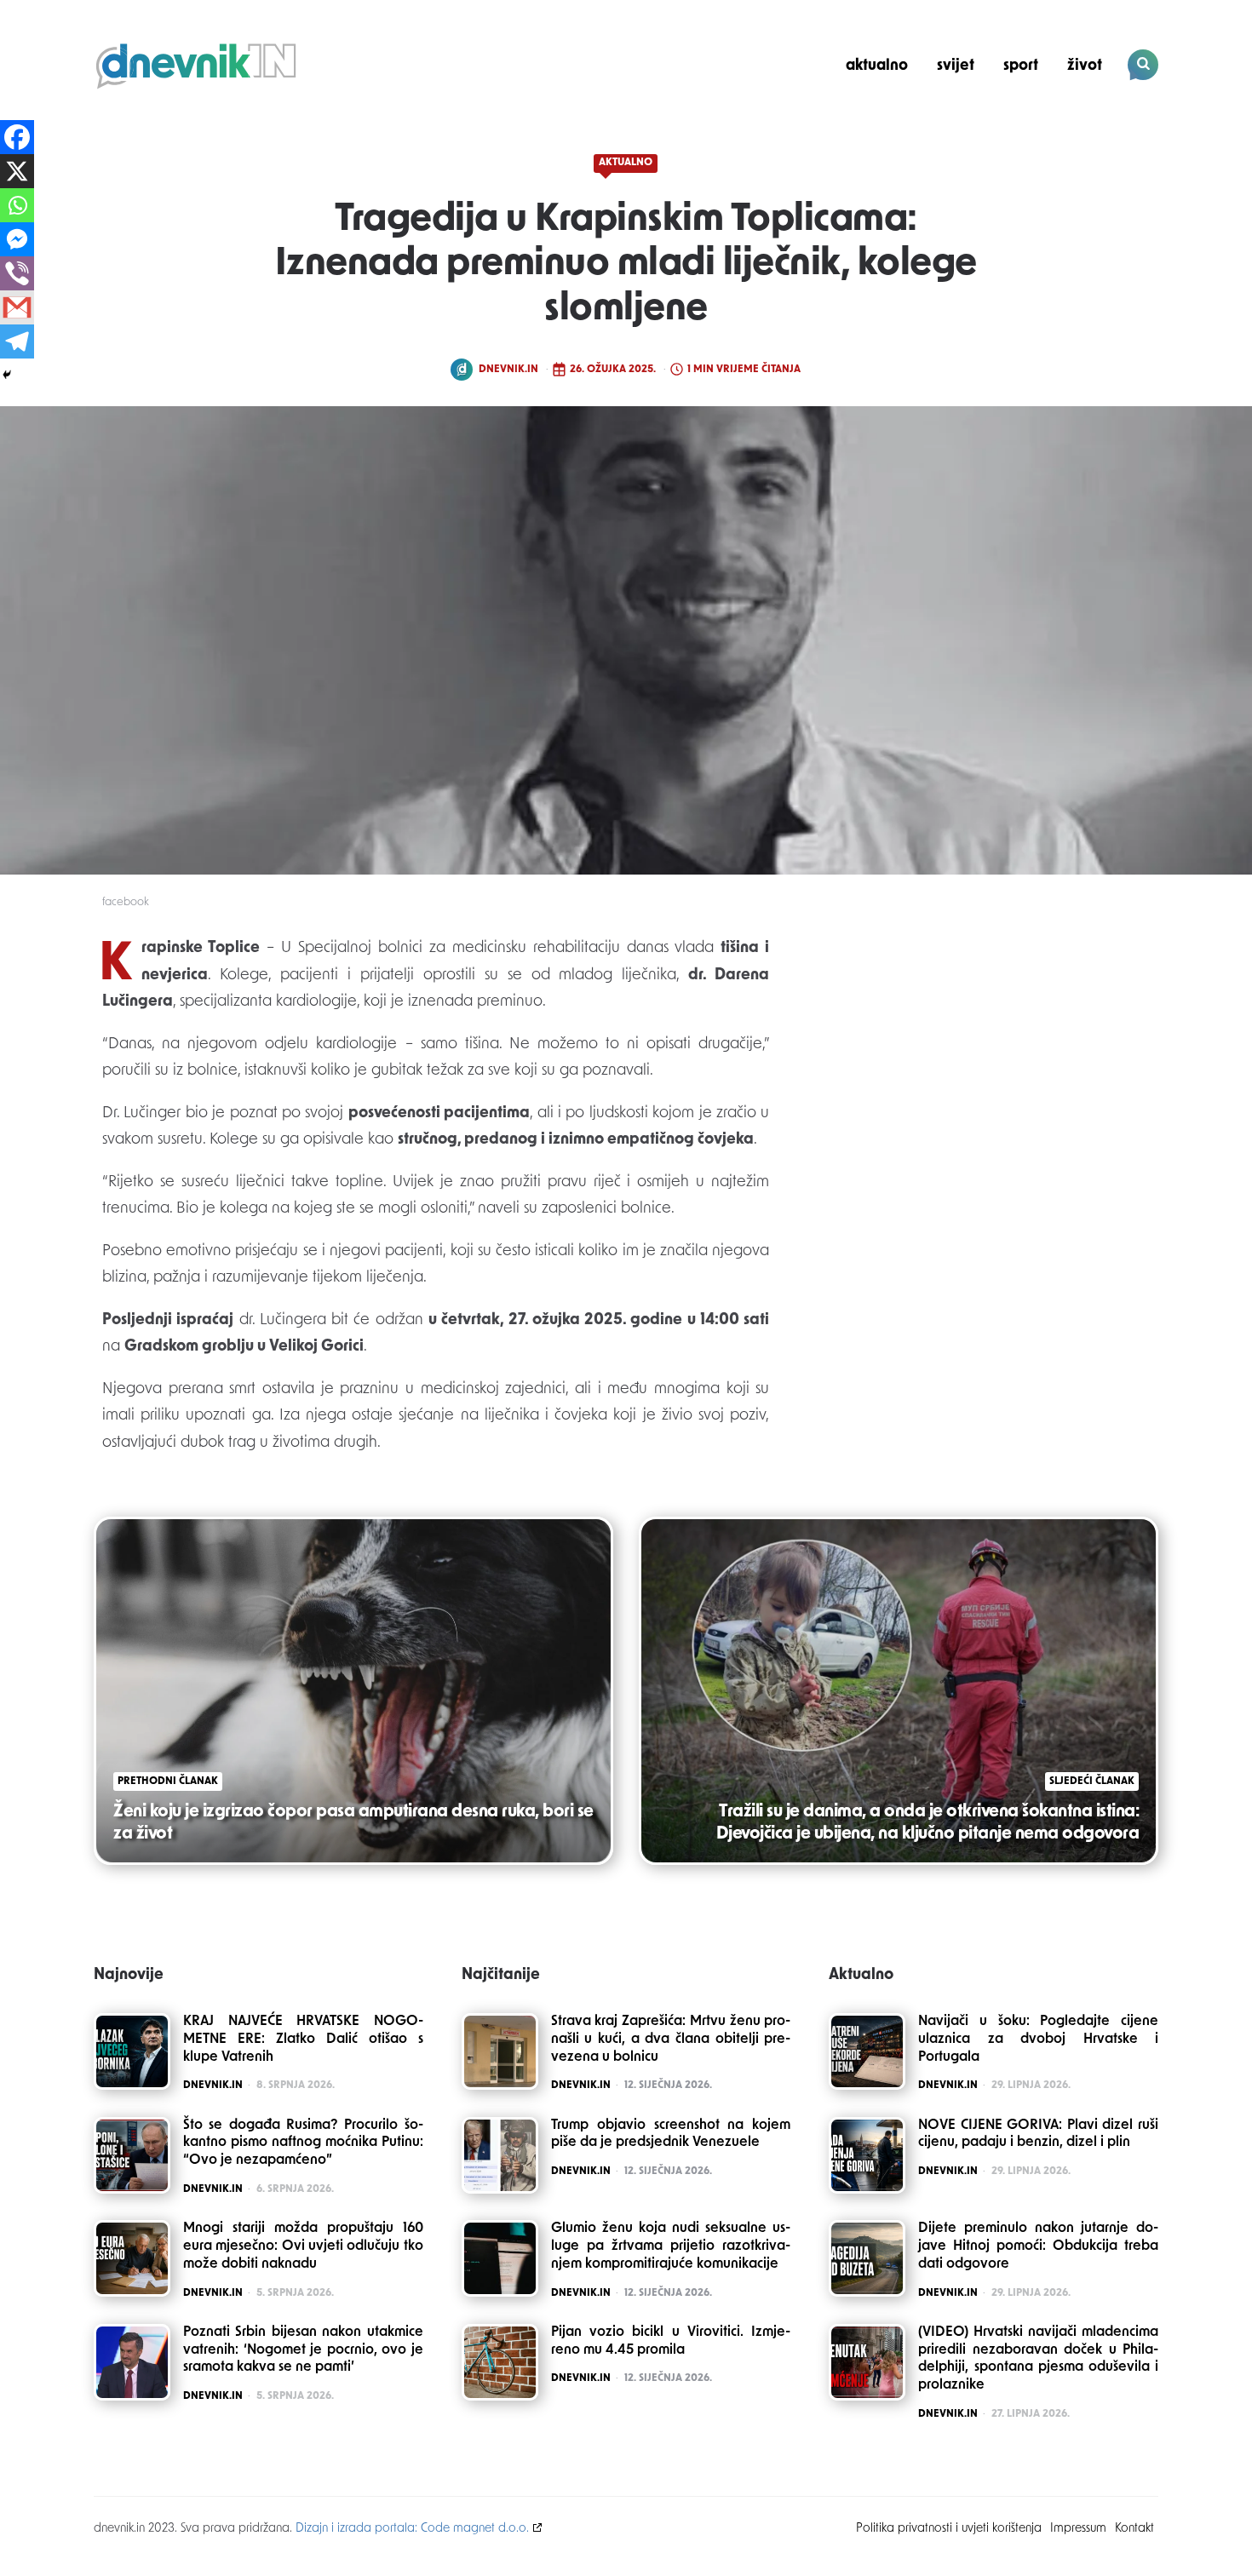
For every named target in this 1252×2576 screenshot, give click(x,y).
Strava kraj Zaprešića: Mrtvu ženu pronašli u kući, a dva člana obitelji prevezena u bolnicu (671, 2040)
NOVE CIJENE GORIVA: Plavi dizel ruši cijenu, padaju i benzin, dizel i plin (1038, 2134)
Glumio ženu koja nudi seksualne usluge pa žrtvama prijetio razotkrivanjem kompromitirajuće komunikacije (671, 2246)
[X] (17, 171)
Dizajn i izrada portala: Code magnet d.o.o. (412, 2529)
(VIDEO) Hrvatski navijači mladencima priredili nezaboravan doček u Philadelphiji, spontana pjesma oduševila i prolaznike (1038, 2359)
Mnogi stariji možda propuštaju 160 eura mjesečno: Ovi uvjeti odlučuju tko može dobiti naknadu (303, 2246)
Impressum (1078, 2529)
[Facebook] (17, 137)
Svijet (956, 66)
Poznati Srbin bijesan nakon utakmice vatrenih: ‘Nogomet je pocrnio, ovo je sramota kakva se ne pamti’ (303, 2350)
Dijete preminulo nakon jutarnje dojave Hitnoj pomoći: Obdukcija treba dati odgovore (1038, 2246)
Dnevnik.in (508, 370)
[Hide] (7, 375)
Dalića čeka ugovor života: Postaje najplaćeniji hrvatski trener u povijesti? (1042, 124)
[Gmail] (17, 307)
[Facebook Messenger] (17, 239)
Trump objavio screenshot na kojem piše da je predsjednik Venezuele (671, 2134)
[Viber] (17, 273)
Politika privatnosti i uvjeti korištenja (949, 2529)
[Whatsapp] (17, 205)
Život (1085, 66)
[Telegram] (17, 341)
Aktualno (877, 66)
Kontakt (1134, 2529)
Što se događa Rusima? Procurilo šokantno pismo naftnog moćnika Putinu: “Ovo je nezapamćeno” (303, 2143)
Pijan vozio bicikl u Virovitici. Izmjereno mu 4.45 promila (671, 2341)
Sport (1021, 66)
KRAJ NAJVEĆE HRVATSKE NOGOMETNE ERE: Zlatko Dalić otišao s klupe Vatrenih (303, 2040)
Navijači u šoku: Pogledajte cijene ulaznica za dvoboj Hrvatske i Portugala (1038, 2040)
